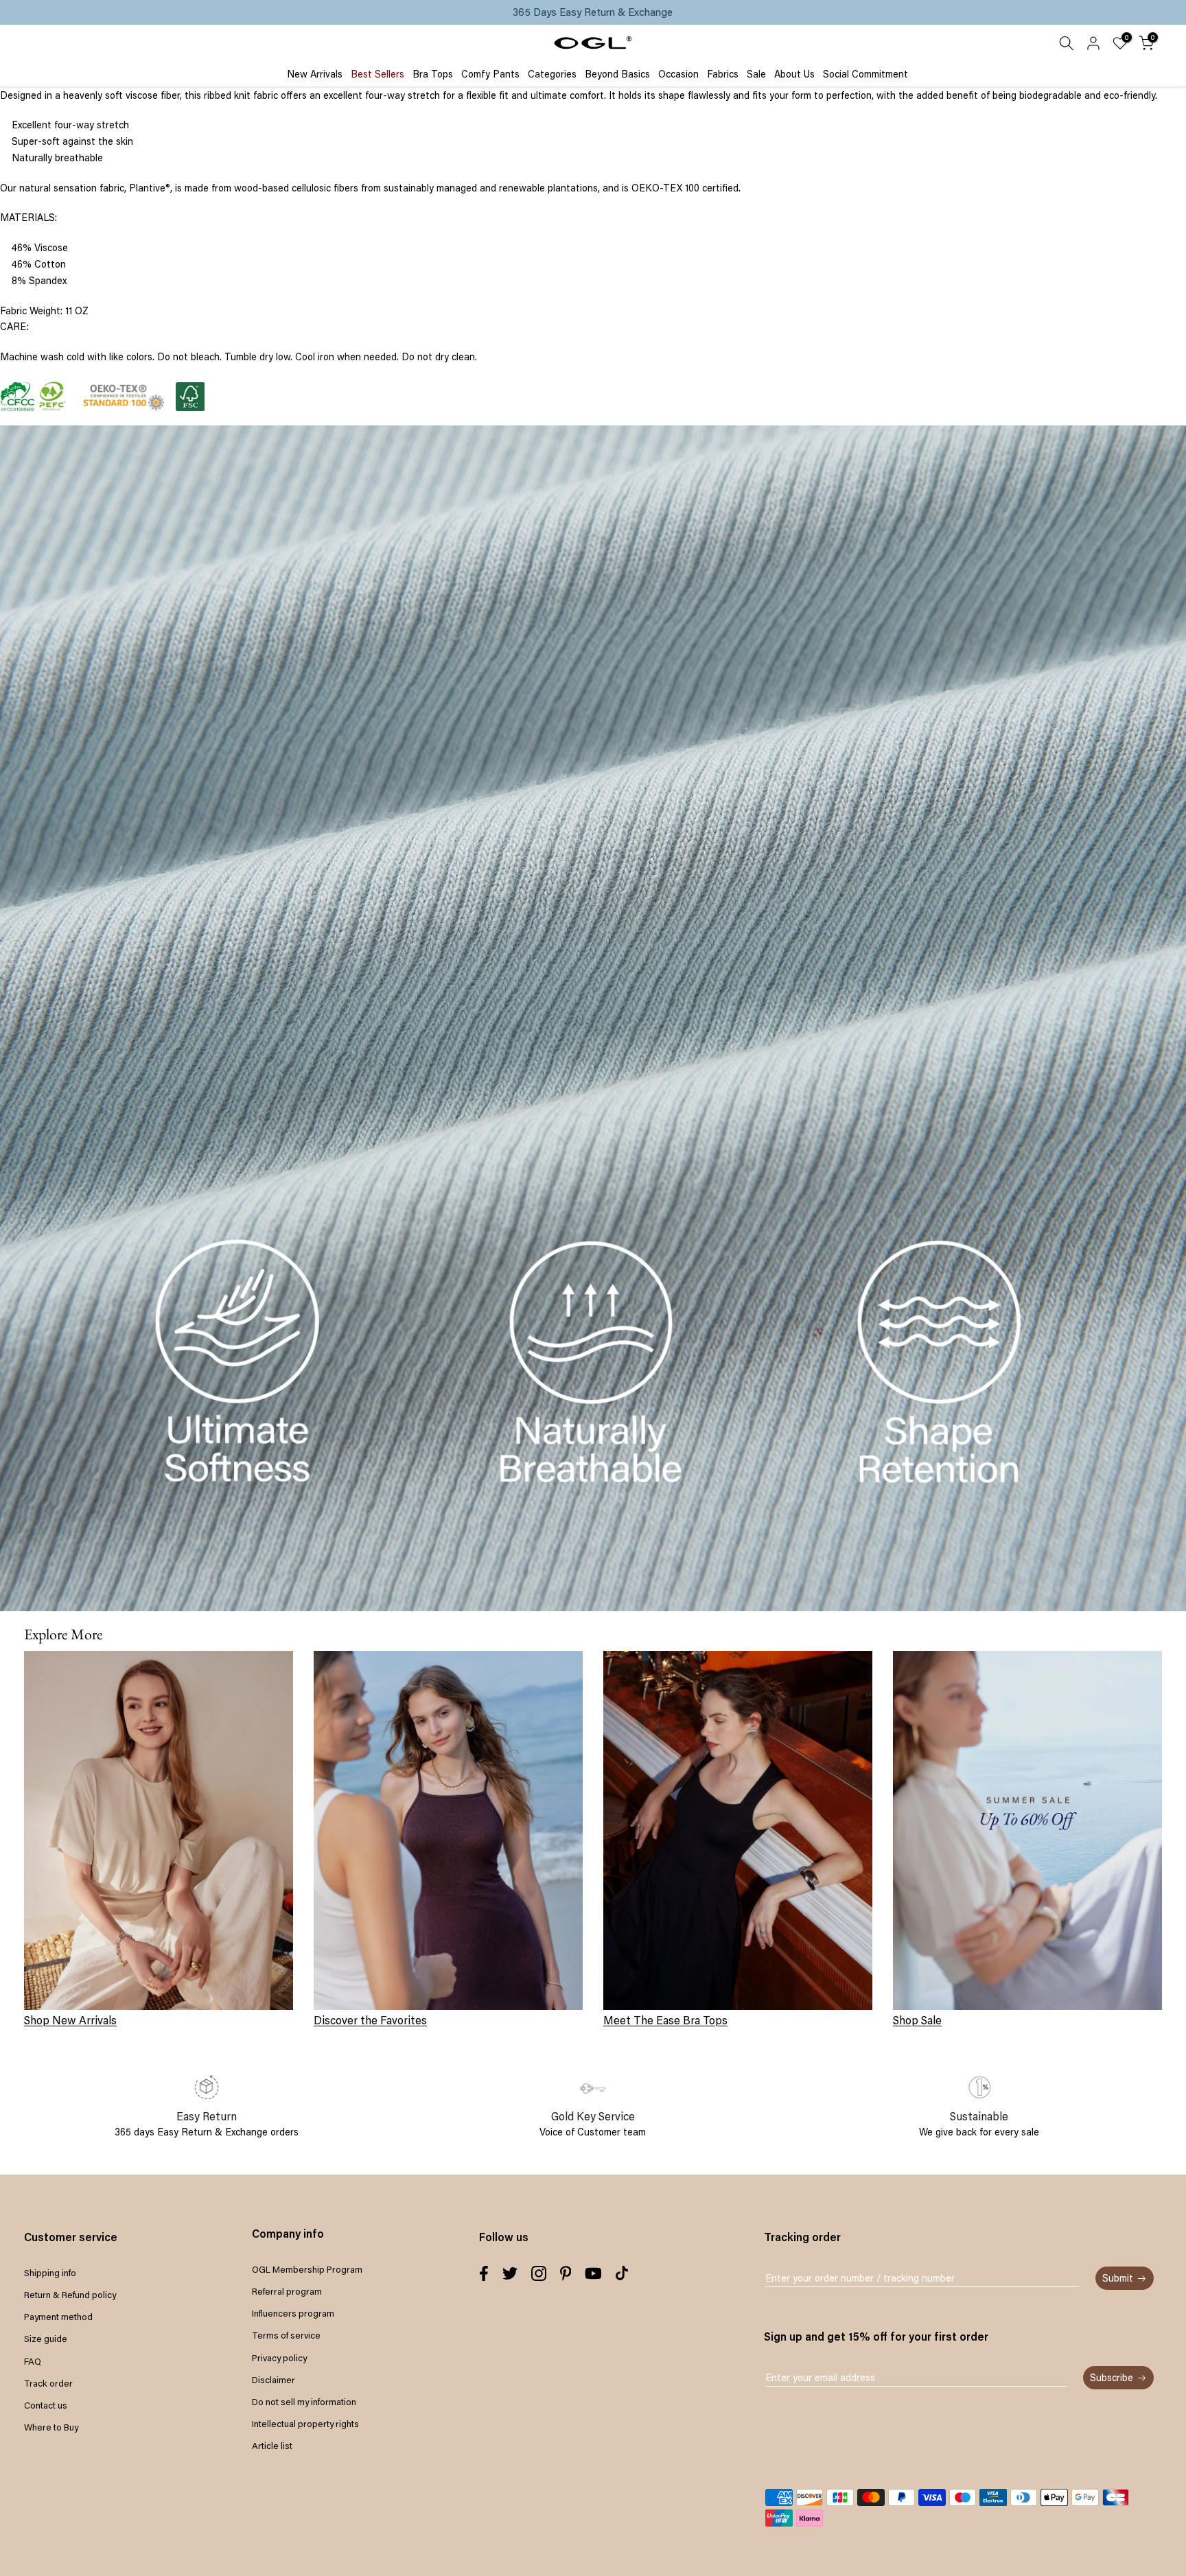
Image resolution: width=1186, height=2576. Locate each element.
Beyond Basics (617, 74)
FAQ (33, 2361)
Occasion (678, 74)
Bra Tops (433, 74)
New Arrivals (315, 74)
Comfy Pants (490, 74)
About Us (794, 74)
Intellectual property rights (305, 2424)
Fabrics (723, 74)
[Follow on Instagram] (539, 2273)
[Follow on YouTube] (593, 2273)
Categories (552, 74)
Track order (48, 2383)
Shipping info (50, 2273)
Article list (272, 2446)
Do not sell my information (304, 2402)
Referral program (287, 2291)
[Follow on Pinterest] (566, 2273)
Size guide (46, 2339)
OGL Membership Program (307, 2269)
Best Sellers (377, 74)
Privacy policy (279, 2358)
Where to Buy (51, 2427)
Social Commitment (865, 74)
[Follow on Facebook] (484, 2273)
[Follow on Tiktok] (622, 2273)
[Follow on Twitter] (510, 2273)
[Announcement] (593, 12)
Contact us (46, 2405)
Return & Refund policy (70, 2295)
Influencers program (293, 2313)
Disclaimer (274, 2380)
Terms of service (286, 2335)
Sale (756, 74)
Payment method (58, 2317)
